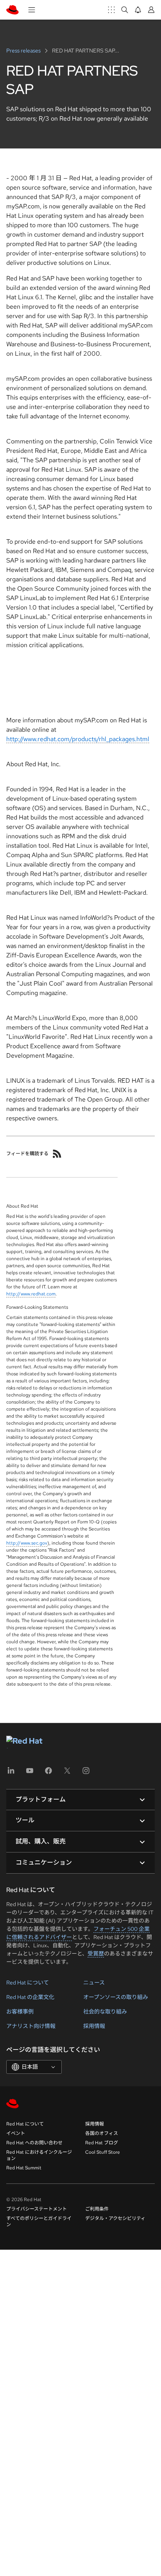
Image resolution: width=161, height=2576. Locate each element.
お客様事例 (20, 2012)
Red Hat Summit (24, 2168)
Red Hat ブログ (102, 2143)
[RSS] (57, 1154)
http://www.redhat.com (31, 1294)
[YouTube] (30, 1773)
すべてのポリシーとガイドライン (39, 2221)
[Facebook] (48, 1773)
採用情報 (94, 2026)
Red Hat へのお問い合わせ (34, 2143)
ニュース (94, 1983)
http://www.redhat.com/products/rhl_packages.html (78, 739)
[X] (67, 1773)
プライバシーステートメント (37, 2209)
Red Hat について (28, 1983)
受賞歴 (96, 1954)
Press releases (24, 51)
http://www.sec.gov (27, 1543)
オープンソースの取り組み (116, 1997)
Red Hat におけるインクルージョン (39, 2155)
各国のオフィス (102, 2133)
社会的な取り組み (105, 2012)
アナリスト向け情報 (31, 2026)
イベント (16, 2133)
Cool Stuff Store (103, 2152)
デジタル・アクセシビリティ (115, 2218)
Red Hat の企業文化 (30, 1997)
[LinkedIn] (11, 1773)
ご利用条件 (97, 2209)
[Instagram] (86, 1773)
